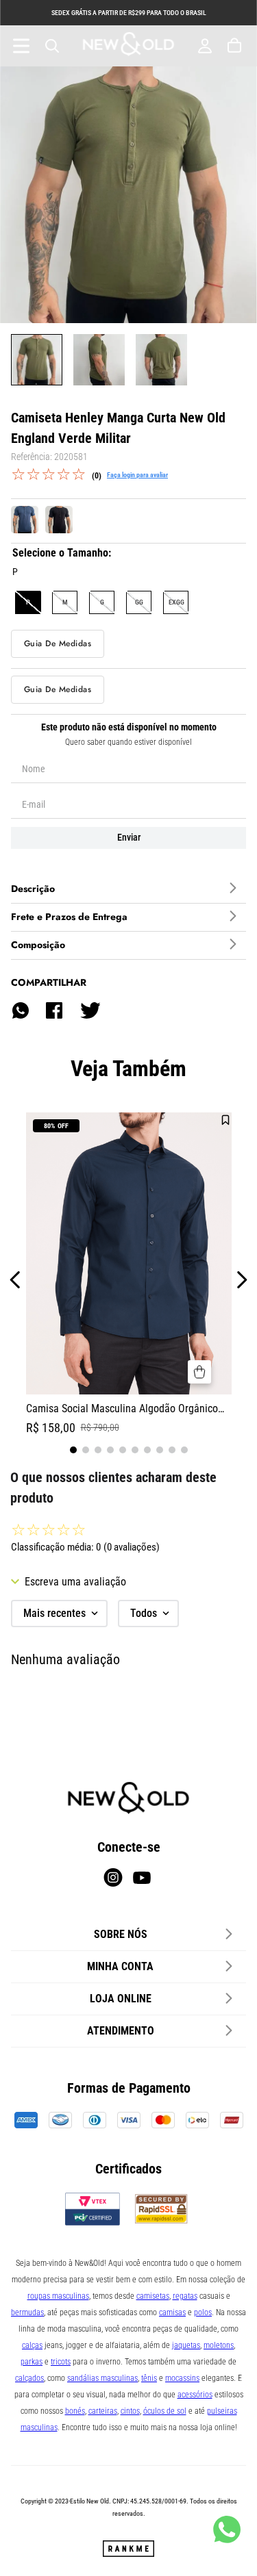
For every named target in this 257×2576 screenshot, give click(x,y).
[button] (28, 602)
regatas (185, 2296)
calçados (29, 2378)
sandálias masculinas (102, 2378)
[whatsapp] (21, 1010)
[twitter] (90, 1010)
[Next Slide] (242, 1280)
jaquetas (186, 2345)
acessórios (195, 2395)
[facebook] (54, 1010)
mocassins (182, 2378)
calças (32, 2345)
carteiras (103, 2411)
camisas (172, 2312)
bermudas (27, 2312)
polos (203, 2312)
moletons (219, 2345)
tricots (61, 2362)
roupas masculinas (58, 2296)
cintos (130, 2411)
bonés (75, 2411)
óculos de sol (165, 2411)
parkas (32, 2362)
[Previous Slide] (15, 1280)
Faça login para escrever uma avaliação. (137, 475)
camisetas (153, 2296)
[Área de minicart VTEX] (236, 46)
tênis (149, 2378)
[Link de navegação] (128, 46)
